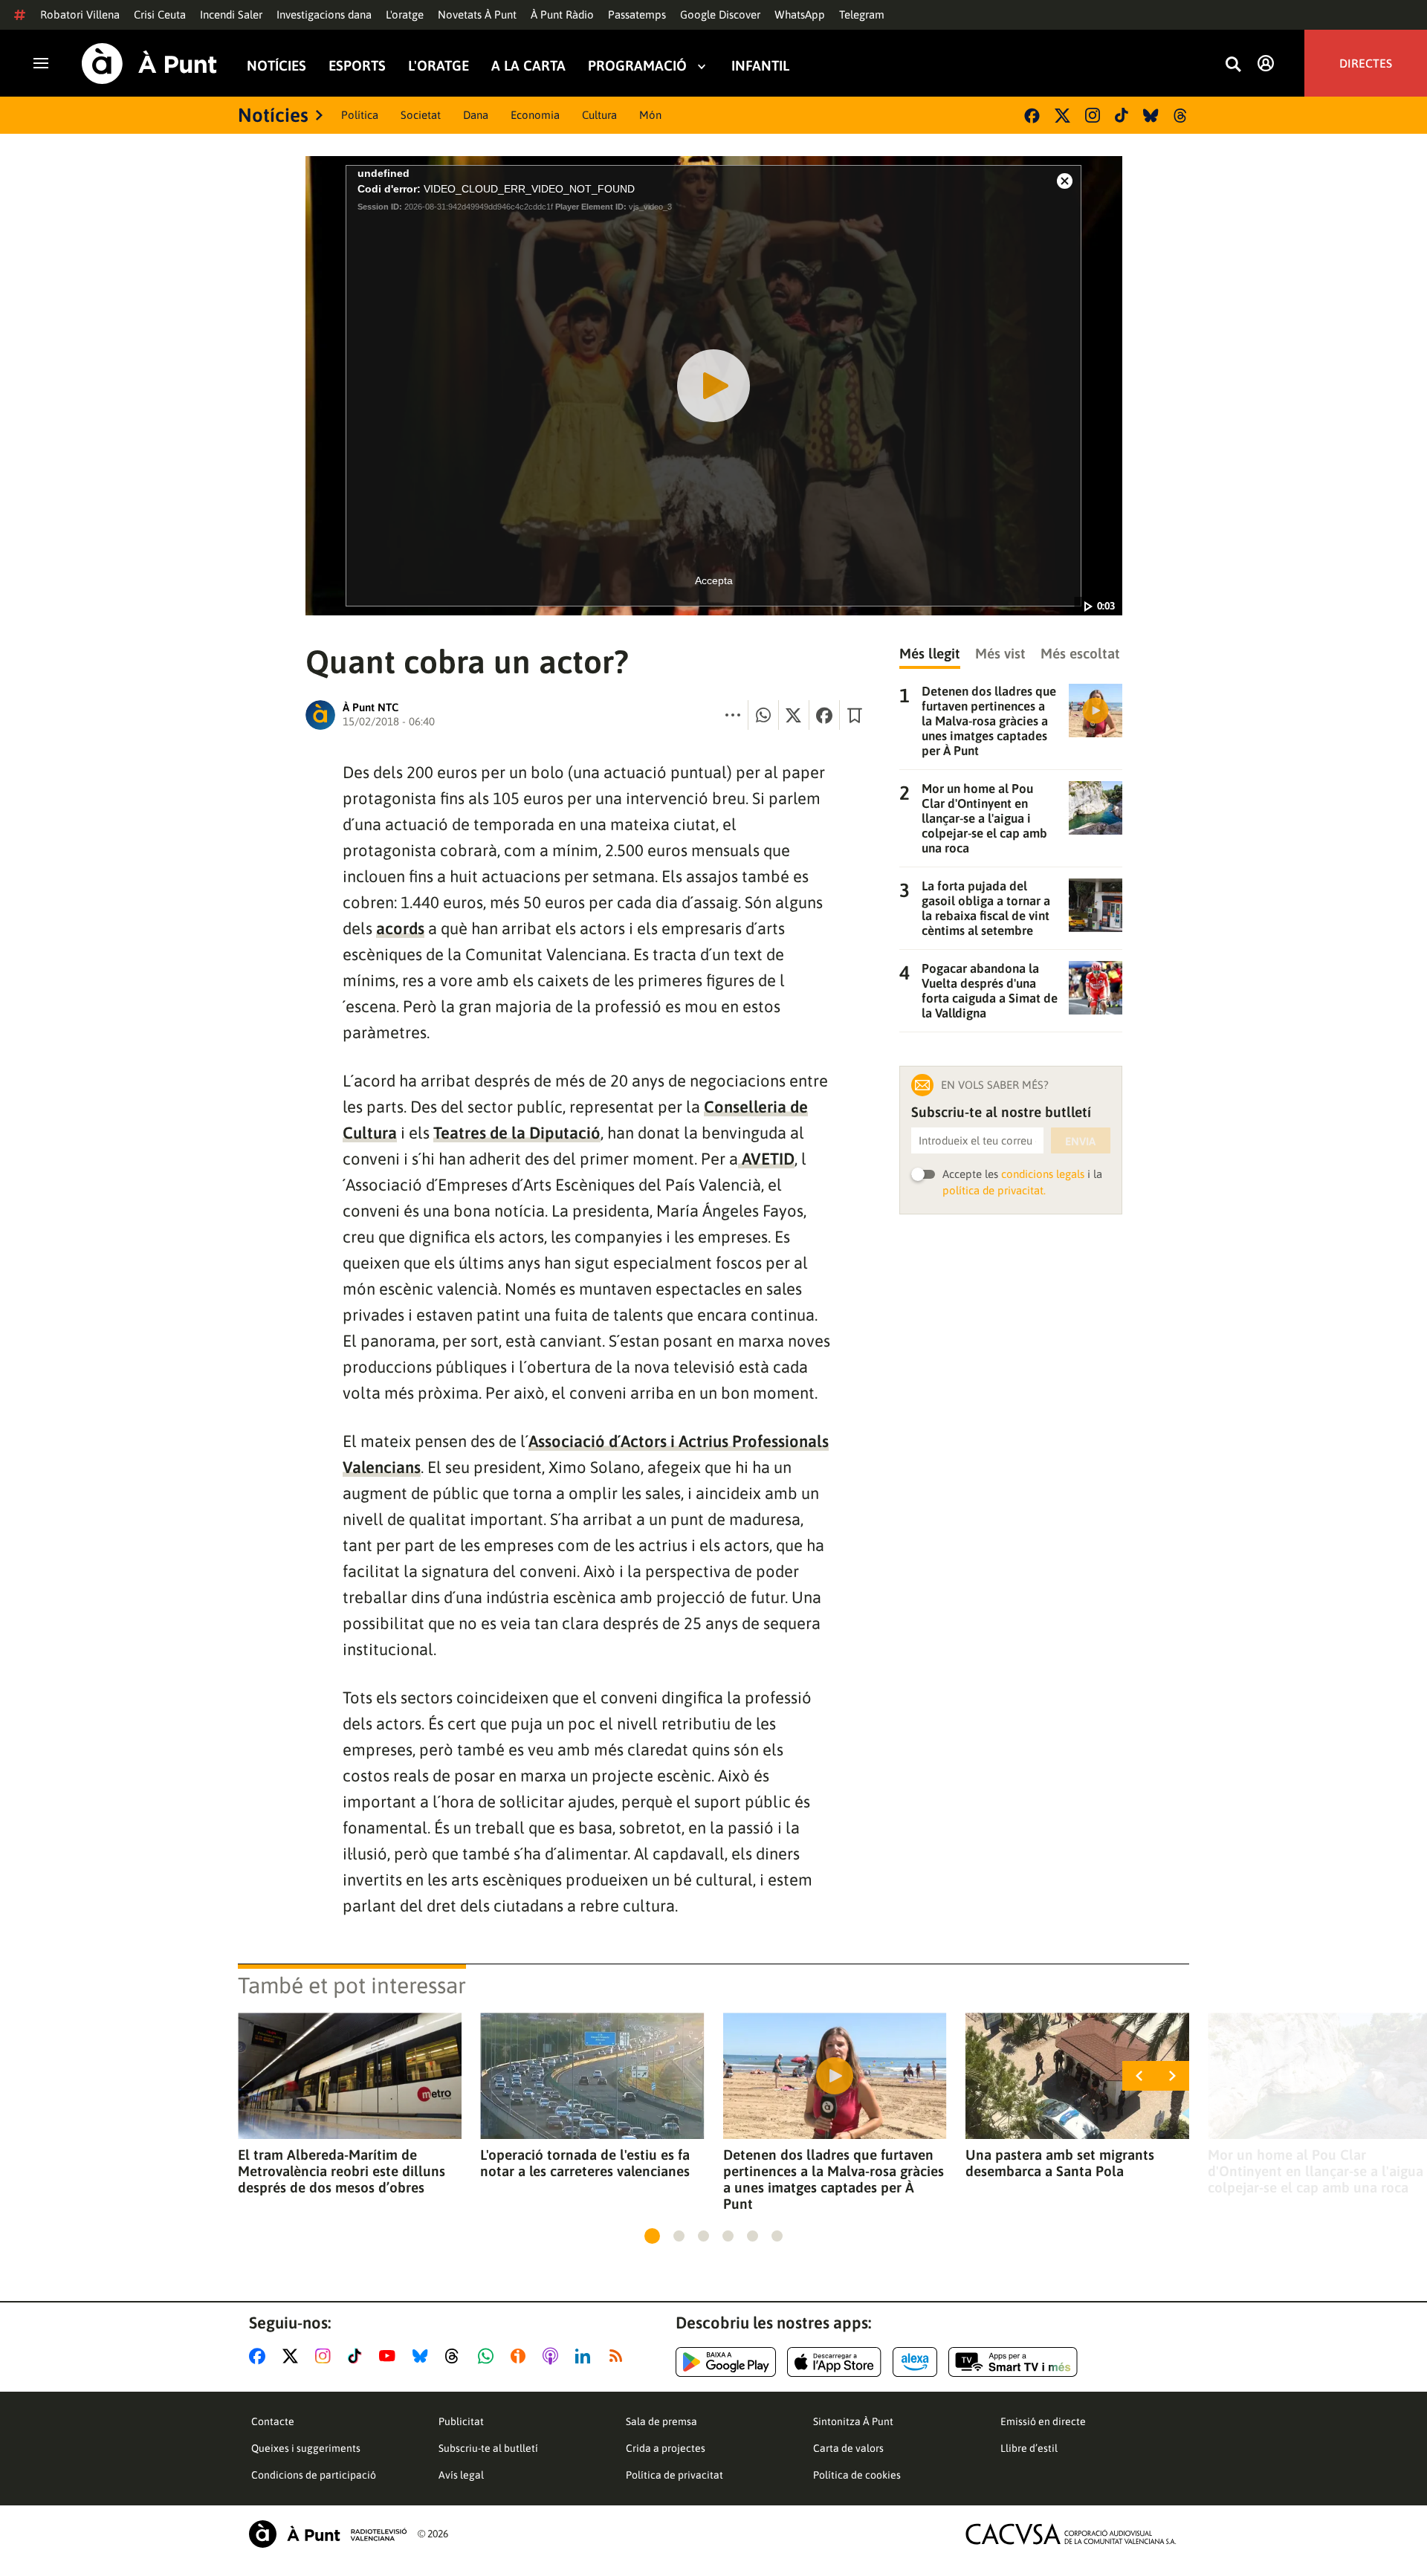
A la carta (528, 66)
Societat (421, 115)
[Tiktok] (1122, 115)
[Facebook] (1032, 116)
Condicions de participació (314, 2475)
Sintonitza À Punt (853, 2421)
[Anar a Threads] (456, 2356)
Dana (476, 115)
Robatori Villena (80, 14)
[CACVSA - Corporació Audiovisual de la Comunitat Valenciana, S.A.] (1071, 2534)
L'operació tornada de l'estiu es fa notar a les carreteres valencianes (585, 2163)
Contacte (273, 2421)
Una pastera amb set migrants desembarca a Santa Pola (1060, 2163)
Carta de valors (848, 2448)
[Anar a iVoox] (521, 2356)
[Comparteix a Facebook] (824, 715)
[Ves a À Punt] (149, 64)
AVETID (766, 1159)
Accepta (714, 580)
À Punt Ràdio (562, 14)
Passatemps (637, 14)
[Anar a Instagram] (326, 2356)
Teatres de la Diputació (517, 1133)
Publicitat (461, 2421)
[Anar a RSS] (619, 2356)
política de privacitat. (994, 1190)
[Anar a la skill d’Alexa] (915, 2362)
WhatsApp (800, 14)
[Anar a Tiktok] (358, 2356)
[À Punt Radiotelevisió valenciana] (328, 2534)
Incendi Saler (231, 14)
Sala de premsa (661, 2421)
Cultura (599, 115)
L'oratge (405, 14)
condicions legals (1043, 1174)
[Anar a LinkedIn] (586, 2356)
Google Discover (720, 14)
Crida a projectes (666, 2448)
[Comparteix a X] (794, 715)
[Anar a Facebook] (260, 2356)
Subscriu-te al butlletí (488, 2448)
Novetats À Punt (477, 14)
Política (360, 115)
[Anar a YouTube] (390, 2356)
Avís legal (461, 2475)
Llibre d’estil (1029, 2448)
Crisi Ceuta (160, 14)
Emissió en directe (1043, 2421)
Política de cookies (857, 2475)
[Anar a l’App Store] (834, 2362)
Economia (535, 115)
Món (650, 115)
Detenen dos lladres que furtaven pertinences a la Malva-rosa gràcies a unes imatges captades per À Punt (834, 2179)
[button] (652, 2236)
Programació (637, 66)
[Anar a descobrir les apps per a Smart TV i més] (1013, 2362)
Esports (357, 66)
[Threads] (1181, 116)
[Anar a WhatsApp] (489, 2356)
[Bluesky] (1151, 116)
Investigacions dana (324, 14)
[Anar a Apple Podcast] (553, 2356)
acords (400, 928)
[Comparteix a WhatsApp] (763, 715)
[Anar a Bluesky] (423, 2356)
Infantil (760, 66)
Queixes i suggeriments (306, 2448)
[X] (1062, 116)
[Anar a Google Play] (726, 2362)
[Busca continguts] (1233, 65)
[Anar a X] (293, 2356)
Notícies (276, 66)
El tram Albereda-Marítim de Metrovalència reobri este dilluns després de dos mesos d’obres (342, 2171)
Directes (1366, 63)
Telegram (862, 14)
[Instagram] (1093, 115)
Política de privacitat (674, 2475)
